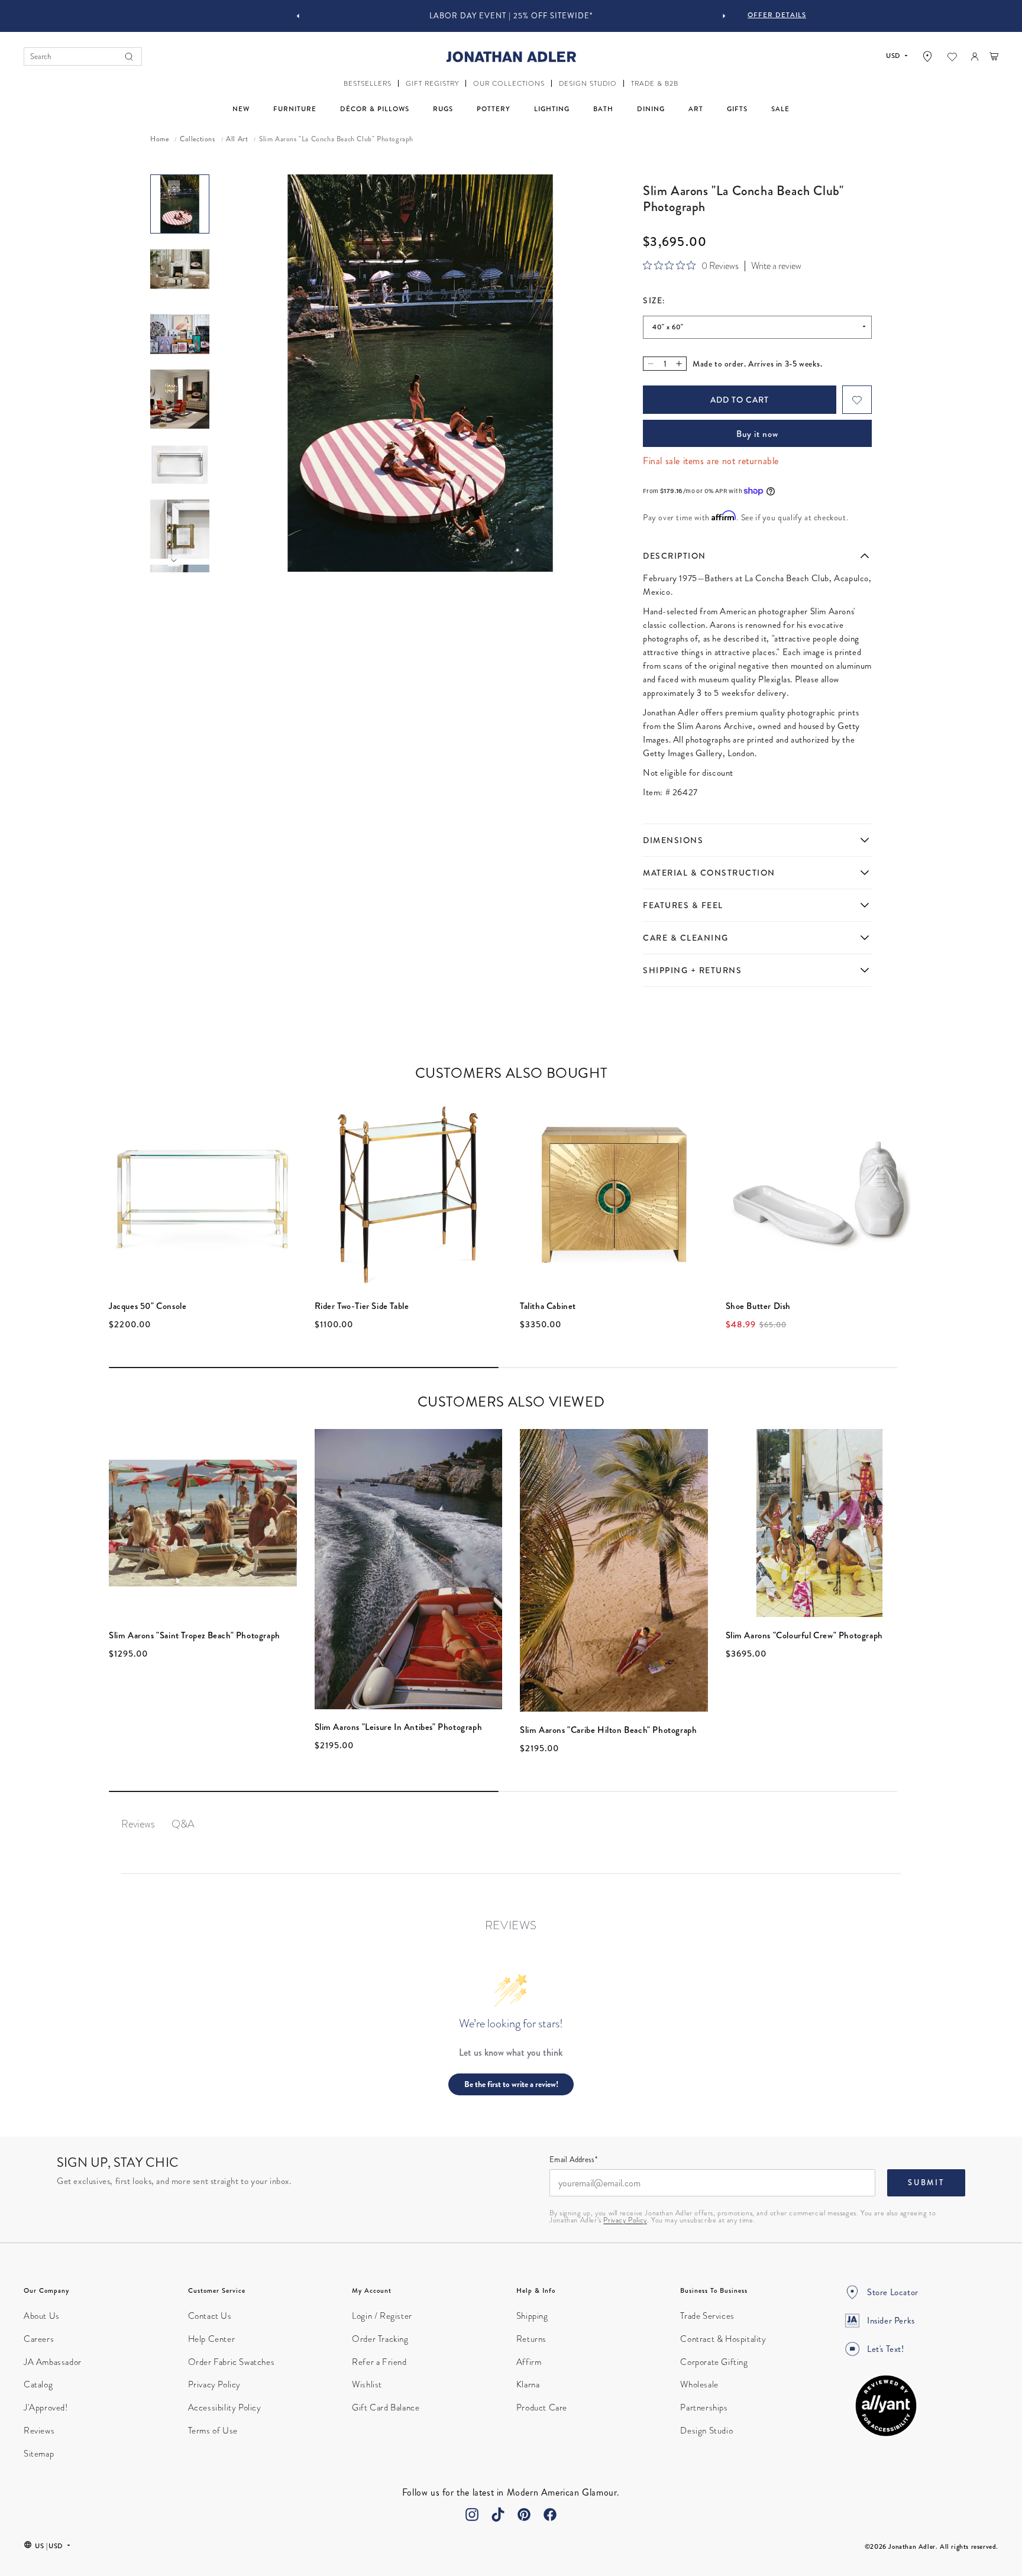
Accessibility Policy (225, 2407)
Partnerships (704, 2407)
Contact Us (210, 2316)
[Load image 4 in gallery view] (180, 399)
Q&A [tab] (183, 1824)
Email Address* (573, 2160)
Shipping (532, 2316)
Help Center (212, 2339)
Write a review (776, 266)
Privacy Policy (625, 2220)
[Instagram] (472, 2515)
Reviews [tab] (138, 1824)
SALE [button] (780, 109)
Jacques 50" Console (148, 1306)
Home (159, 140)
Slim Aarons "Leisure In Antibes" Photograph (399, 1727)
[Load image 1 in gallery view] (180, 204)
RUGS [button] (443, 109)
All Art (237, 140)
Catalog (38, 2384)
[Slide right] (174, 560)
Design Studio (706, 2431)
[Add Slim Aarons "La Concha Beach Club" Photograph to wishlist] (857, 400)
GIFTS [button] (737, 109)
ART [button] (696, 109)
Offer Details (777, 15)
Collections (198, 140)
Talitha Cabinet (548, 1306)
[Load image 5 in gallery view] (180, 464)
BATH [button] (603, 109)
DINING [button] (651, 109)
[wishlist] (952, 57)
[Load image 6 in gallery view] (180, 529)
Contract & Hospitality (723, 2339)
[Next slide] (724, 16)
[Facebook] (550, 2515)
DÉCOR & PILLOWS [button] (375, 109)
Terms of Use (213, 2431)
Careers (39, 2339)
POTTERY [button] (494, 109)
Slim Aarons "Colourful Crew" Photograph (804, 1635)
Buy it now (757, 434)
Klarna (528, 2384)
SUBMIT (926, 2183)
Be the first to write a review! (511, 2084)
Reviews (39, 2431)
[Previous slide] (298, 16)
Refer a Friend (379, 2362)
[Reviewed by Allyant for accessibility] (886, 2406)
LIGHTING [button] (552, 109)
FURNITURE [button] (295, 109)
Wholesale (699, 2384)
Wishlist (367, 2384)
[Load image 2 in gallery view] (180, 269)
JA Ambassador (53, 2362)
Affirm (529, 2362)
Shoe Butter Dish (759, 1306)
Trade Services (707, 2316)
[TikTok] (498, 2515)
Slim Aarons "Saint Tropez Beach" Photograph (195, 1635)
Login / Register (382, 2316)
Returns (531, 2339)
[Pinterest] (524, 2515)
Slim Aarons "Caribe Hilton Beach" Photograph (608, 1730)
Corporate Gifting (714, 2362)
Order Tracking (380, 2339)
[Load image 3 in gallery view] (180, 334)
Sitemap (39, 2454)
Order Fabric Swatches (232, 2362)
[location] (927, 56)
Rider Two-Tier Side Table (362, 1306)
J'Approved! (46, 2407)
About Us (42, 2316)
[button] (368, 84)
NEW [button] (241, 109)
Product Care (542, 2407)
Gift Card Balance (386, 2407)
